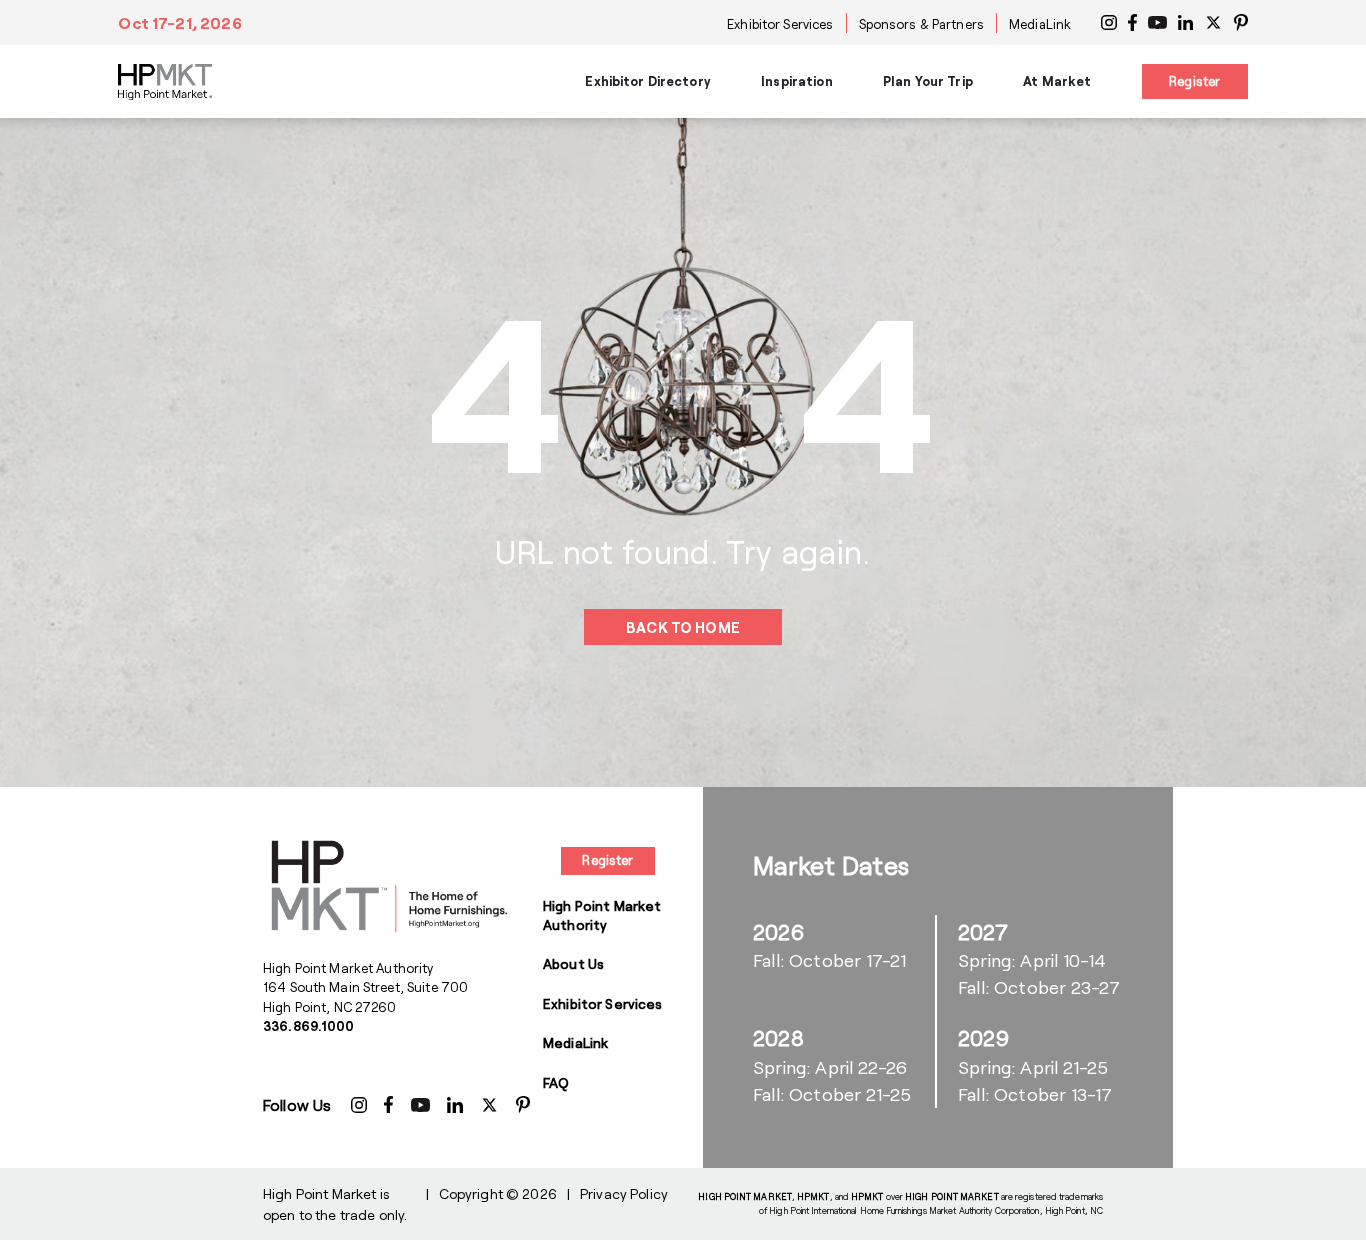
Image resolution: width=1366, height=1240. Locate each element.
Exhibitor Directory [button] (647, 81)
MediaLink (1040, 24)
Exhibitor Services (780, 24)
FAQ (556, 1082)
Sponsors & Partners (921, 24)
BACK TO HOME (683, 627)
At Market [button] (1057, 81)
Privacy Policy (624, 1193)
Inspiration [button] (796, 81)
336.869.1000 (309, 1026)
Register (1194, 81)
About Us (573, 963)
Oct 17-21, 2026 (179, 22)
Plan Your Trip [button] (928, 81)
